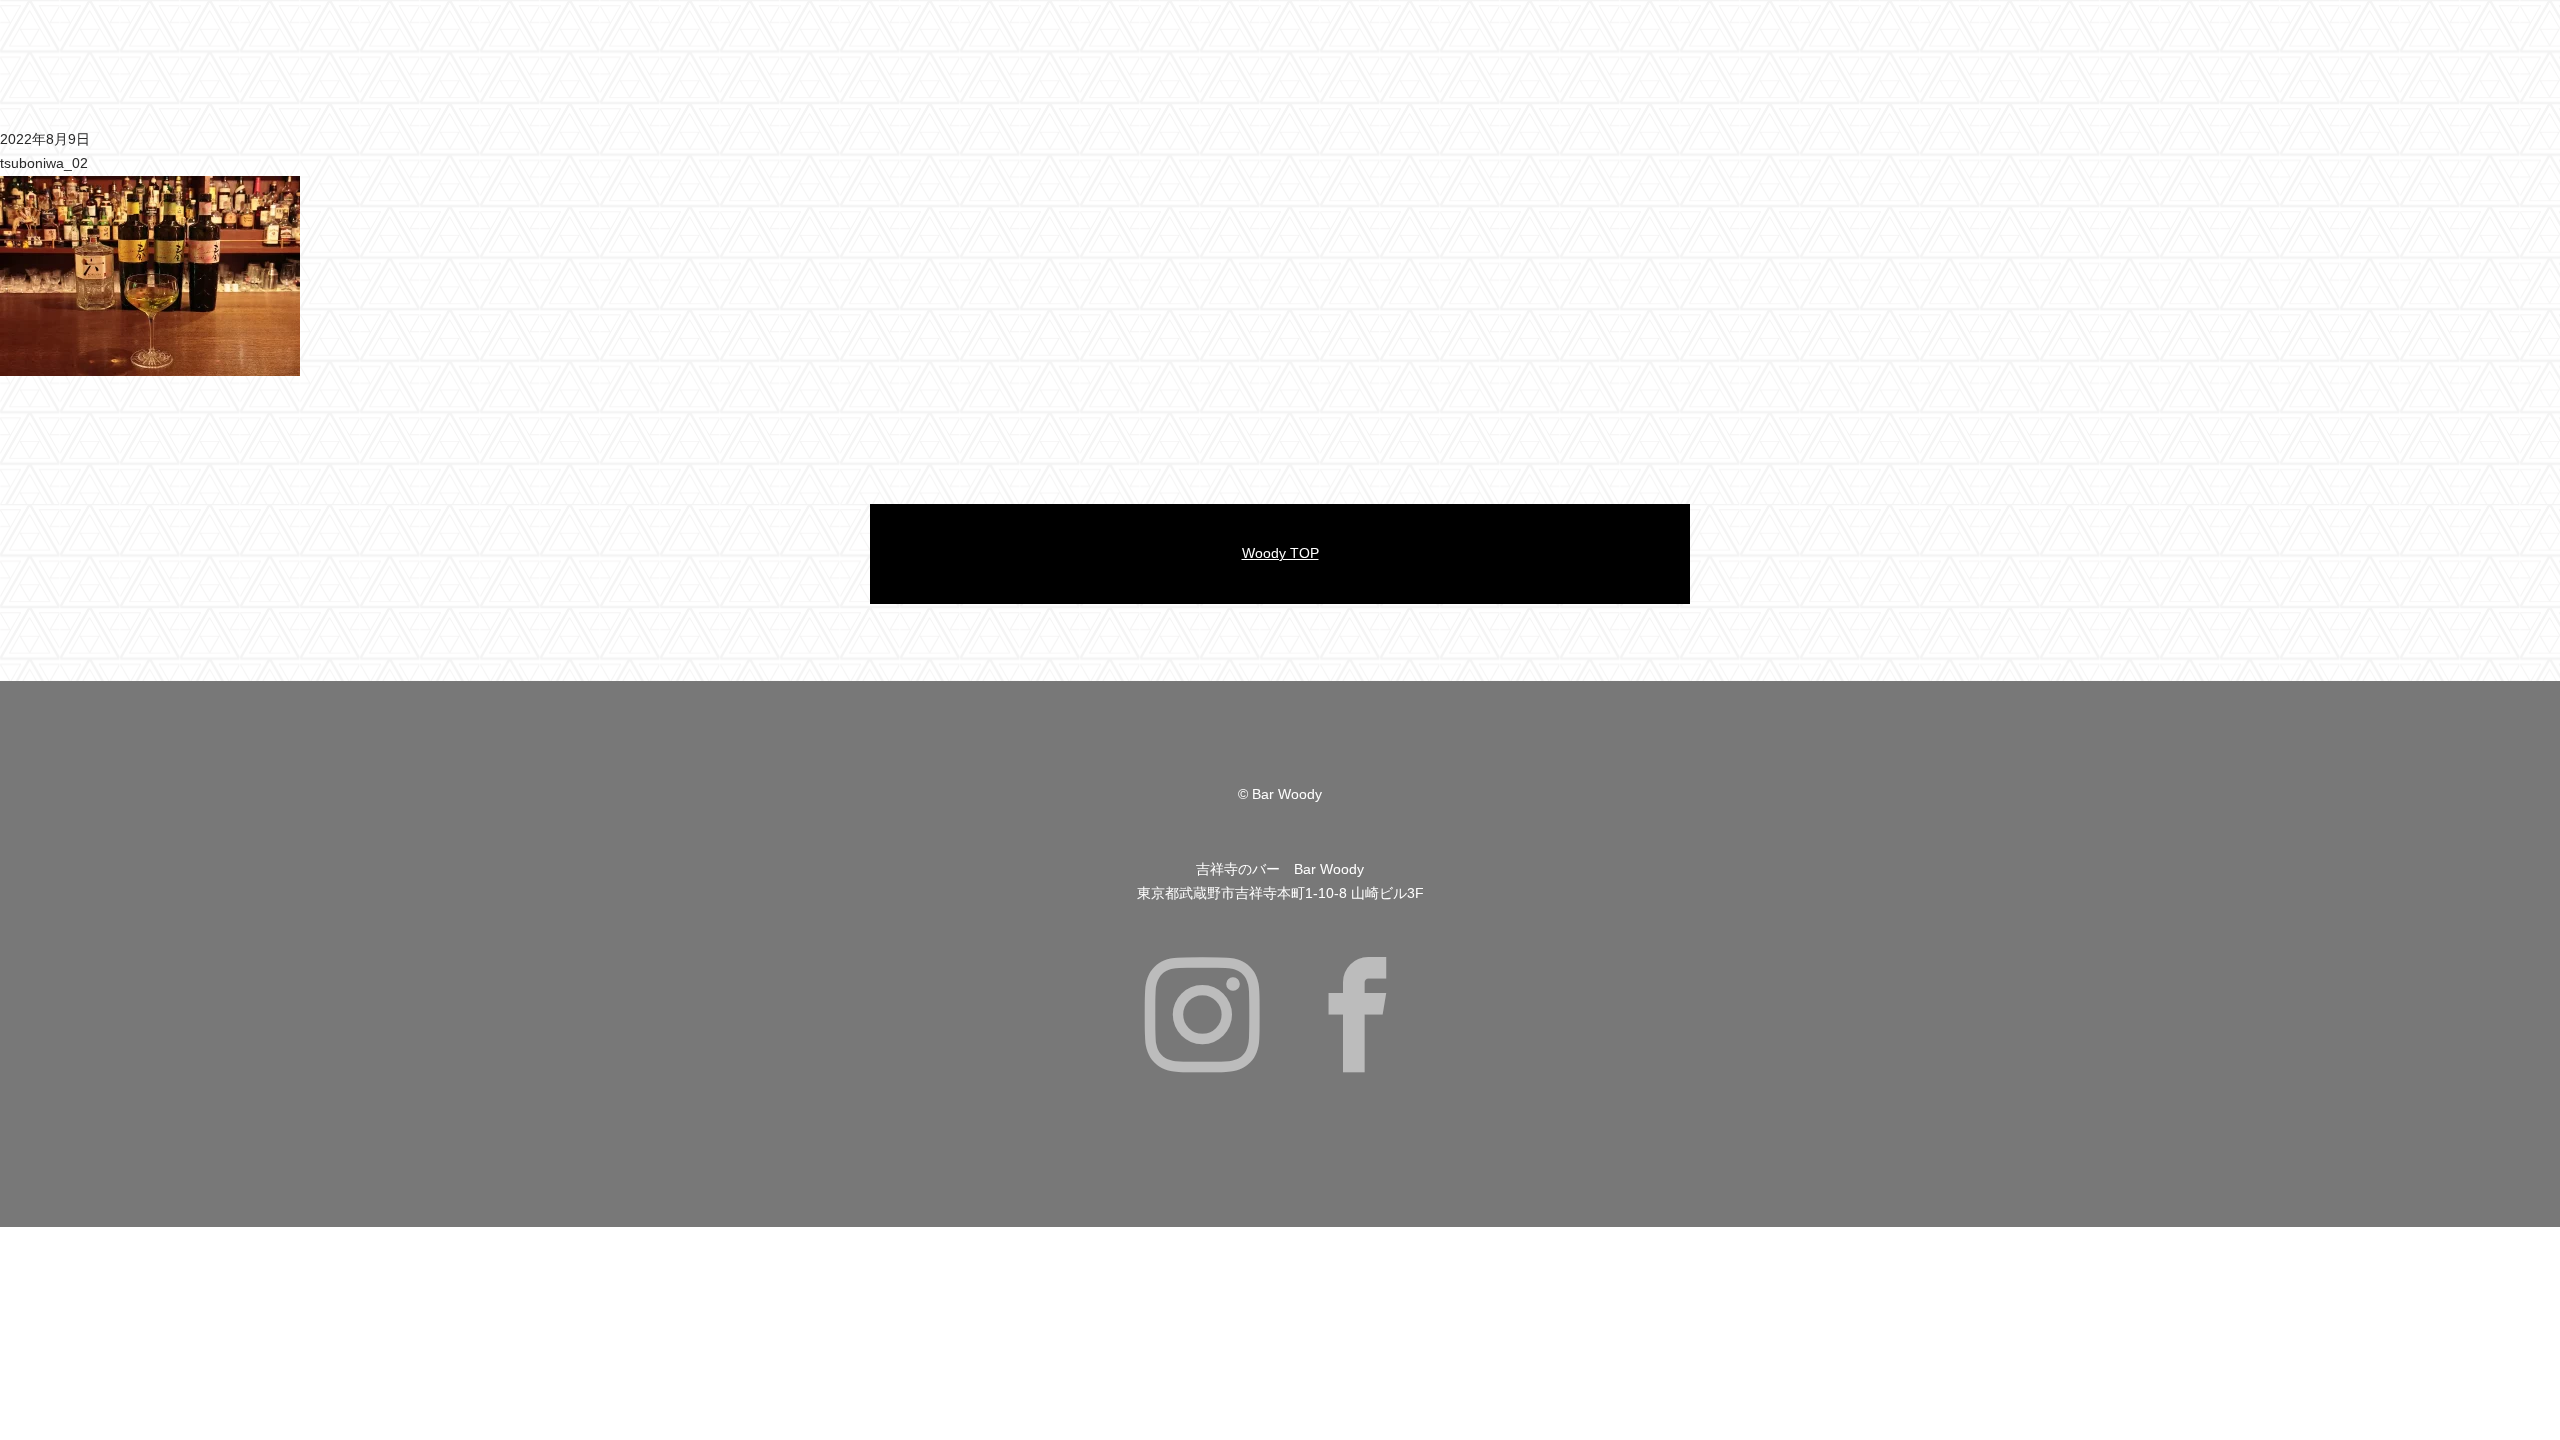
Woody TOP (1280, 553)
